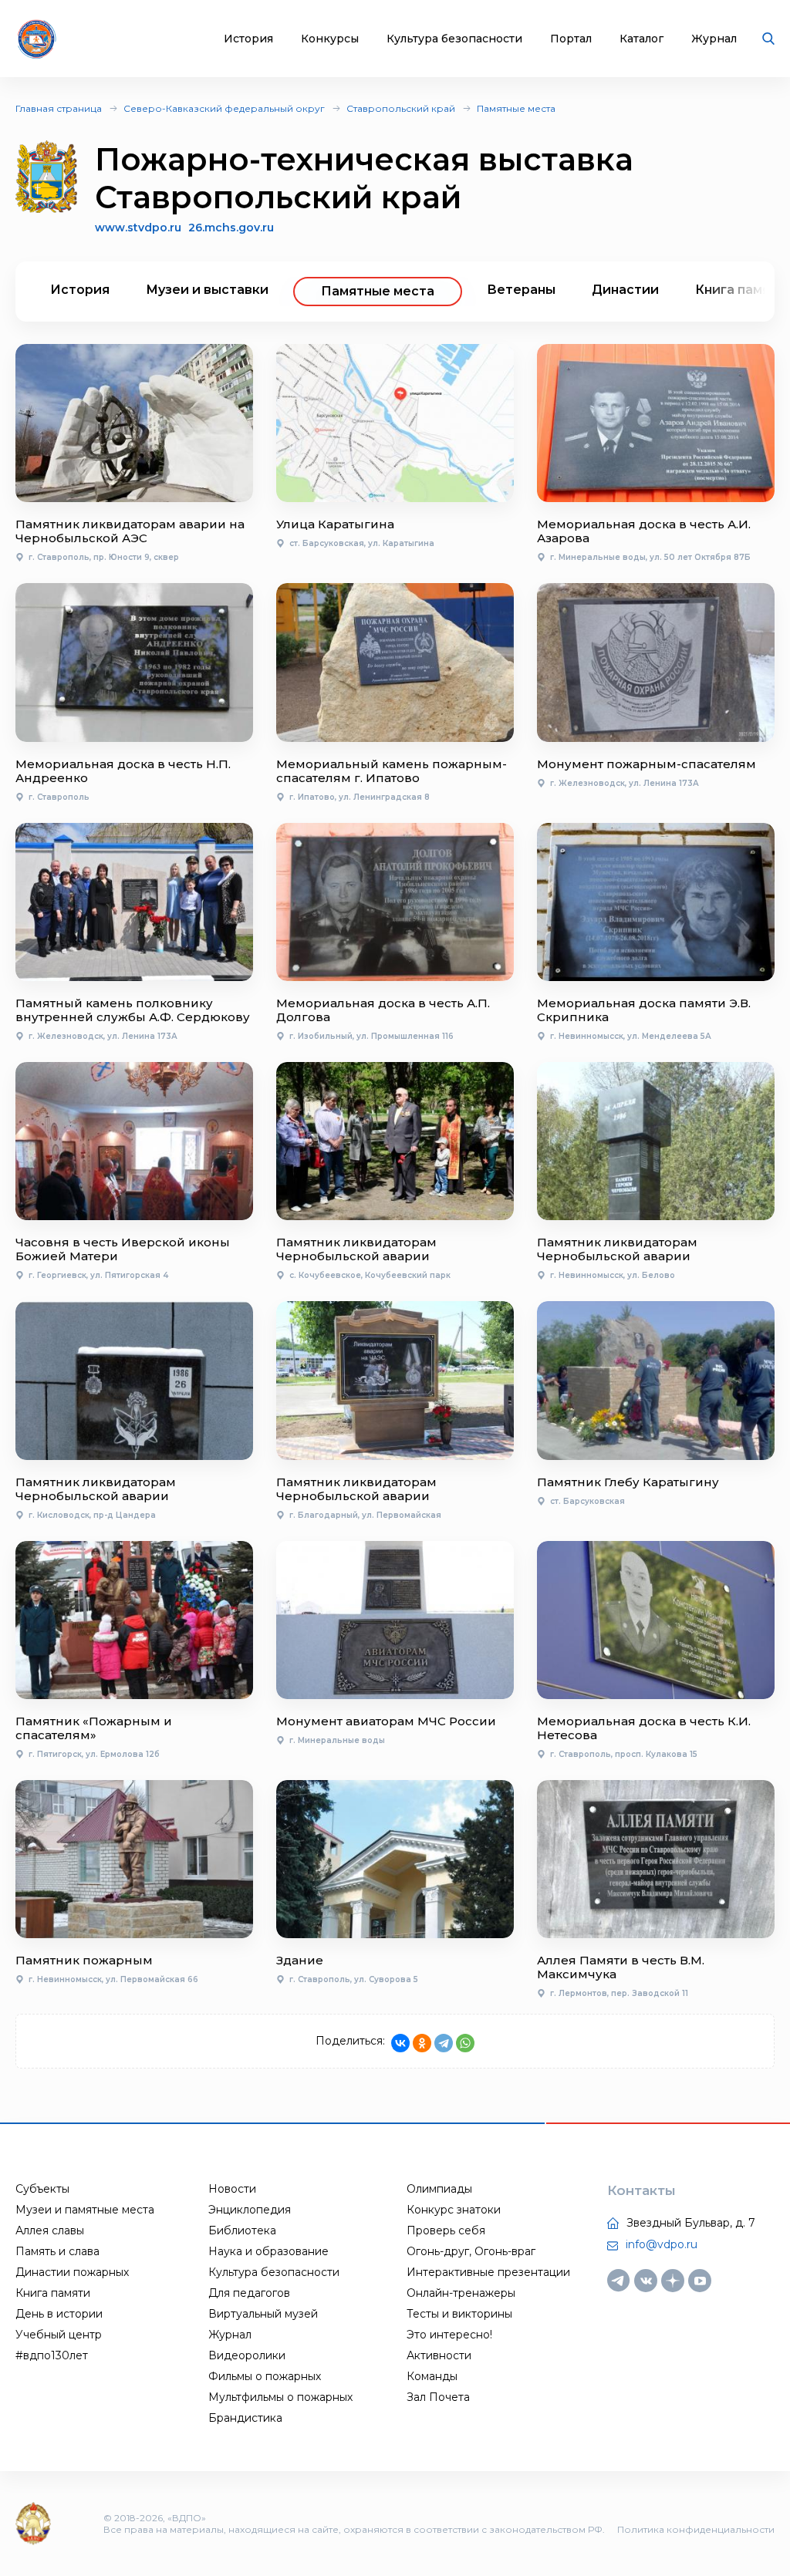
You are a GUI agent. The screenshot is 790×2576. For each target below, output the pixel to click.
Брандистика (245, 2418)
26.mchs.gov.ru (231, 228)
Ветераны (521, 290)
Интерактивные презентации (488, 2272)
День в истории (59, 2314)
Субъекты (42, 2189)
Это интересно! (449, 2335)
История (248, 39)
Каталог (641, 39)
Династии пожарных (72, 2272)
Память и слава (57, 2251)
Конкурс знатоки (454, 2210)
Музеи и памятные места (85, 2210)
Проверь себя (446, 2230)
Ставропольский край (401, 108)
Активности (439, 2355)
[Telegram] (444, 2043)
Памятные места (516, 108)
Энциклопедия (250, 2210)
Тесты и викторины (459, 2314)
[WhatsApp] (465, 2043)
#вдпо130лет (52, 2355)
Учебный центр (59, 2335)
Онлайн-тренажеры (461, 2293)
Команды (432, 2376)
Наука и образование (268, 2251)
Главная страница (59, 108)
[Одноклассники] (422, 2043)
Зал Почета (438, 2397)
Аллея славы (50, 2230)
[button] (736, 292)
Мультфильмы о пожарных (280, 2397)
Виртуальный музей (263, 2314)
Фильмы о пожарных (265, 2376)
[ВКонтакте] (400, 2043)
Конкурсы (330, 39)
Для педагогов (249, 2293)
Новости (232, 2189)
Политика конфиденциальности (696, 2529)
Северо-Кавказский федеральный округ (224, 108)
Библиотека (242, 2230)
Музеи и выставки (207, 290)
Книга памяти (53, 2293)
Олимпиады (439, 2189)
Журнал (714, 39)
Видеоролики (247, 2355)
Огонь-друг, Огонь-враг (471, 2251)
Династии (625, 290)
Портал (571, 39)
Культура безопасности (454, 39)
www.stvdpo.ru (138, 228)
